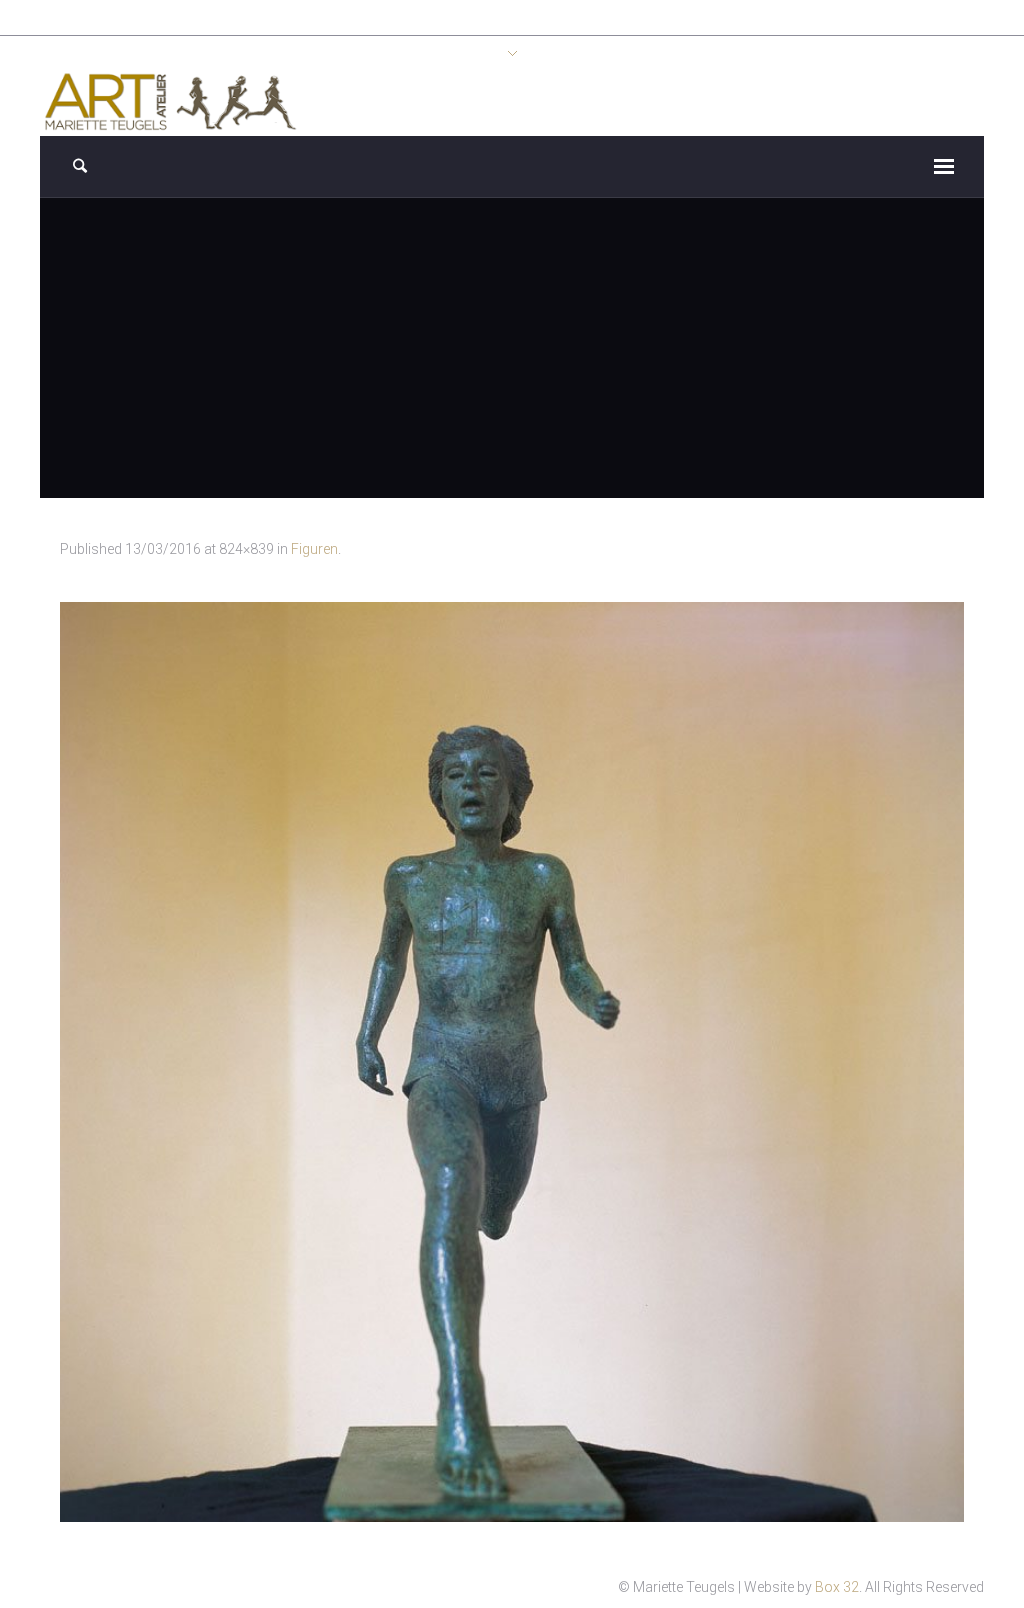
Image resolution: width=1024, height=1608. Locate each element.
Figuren (314, 549)
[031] (512, 1062)
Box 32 (837, 1587)
